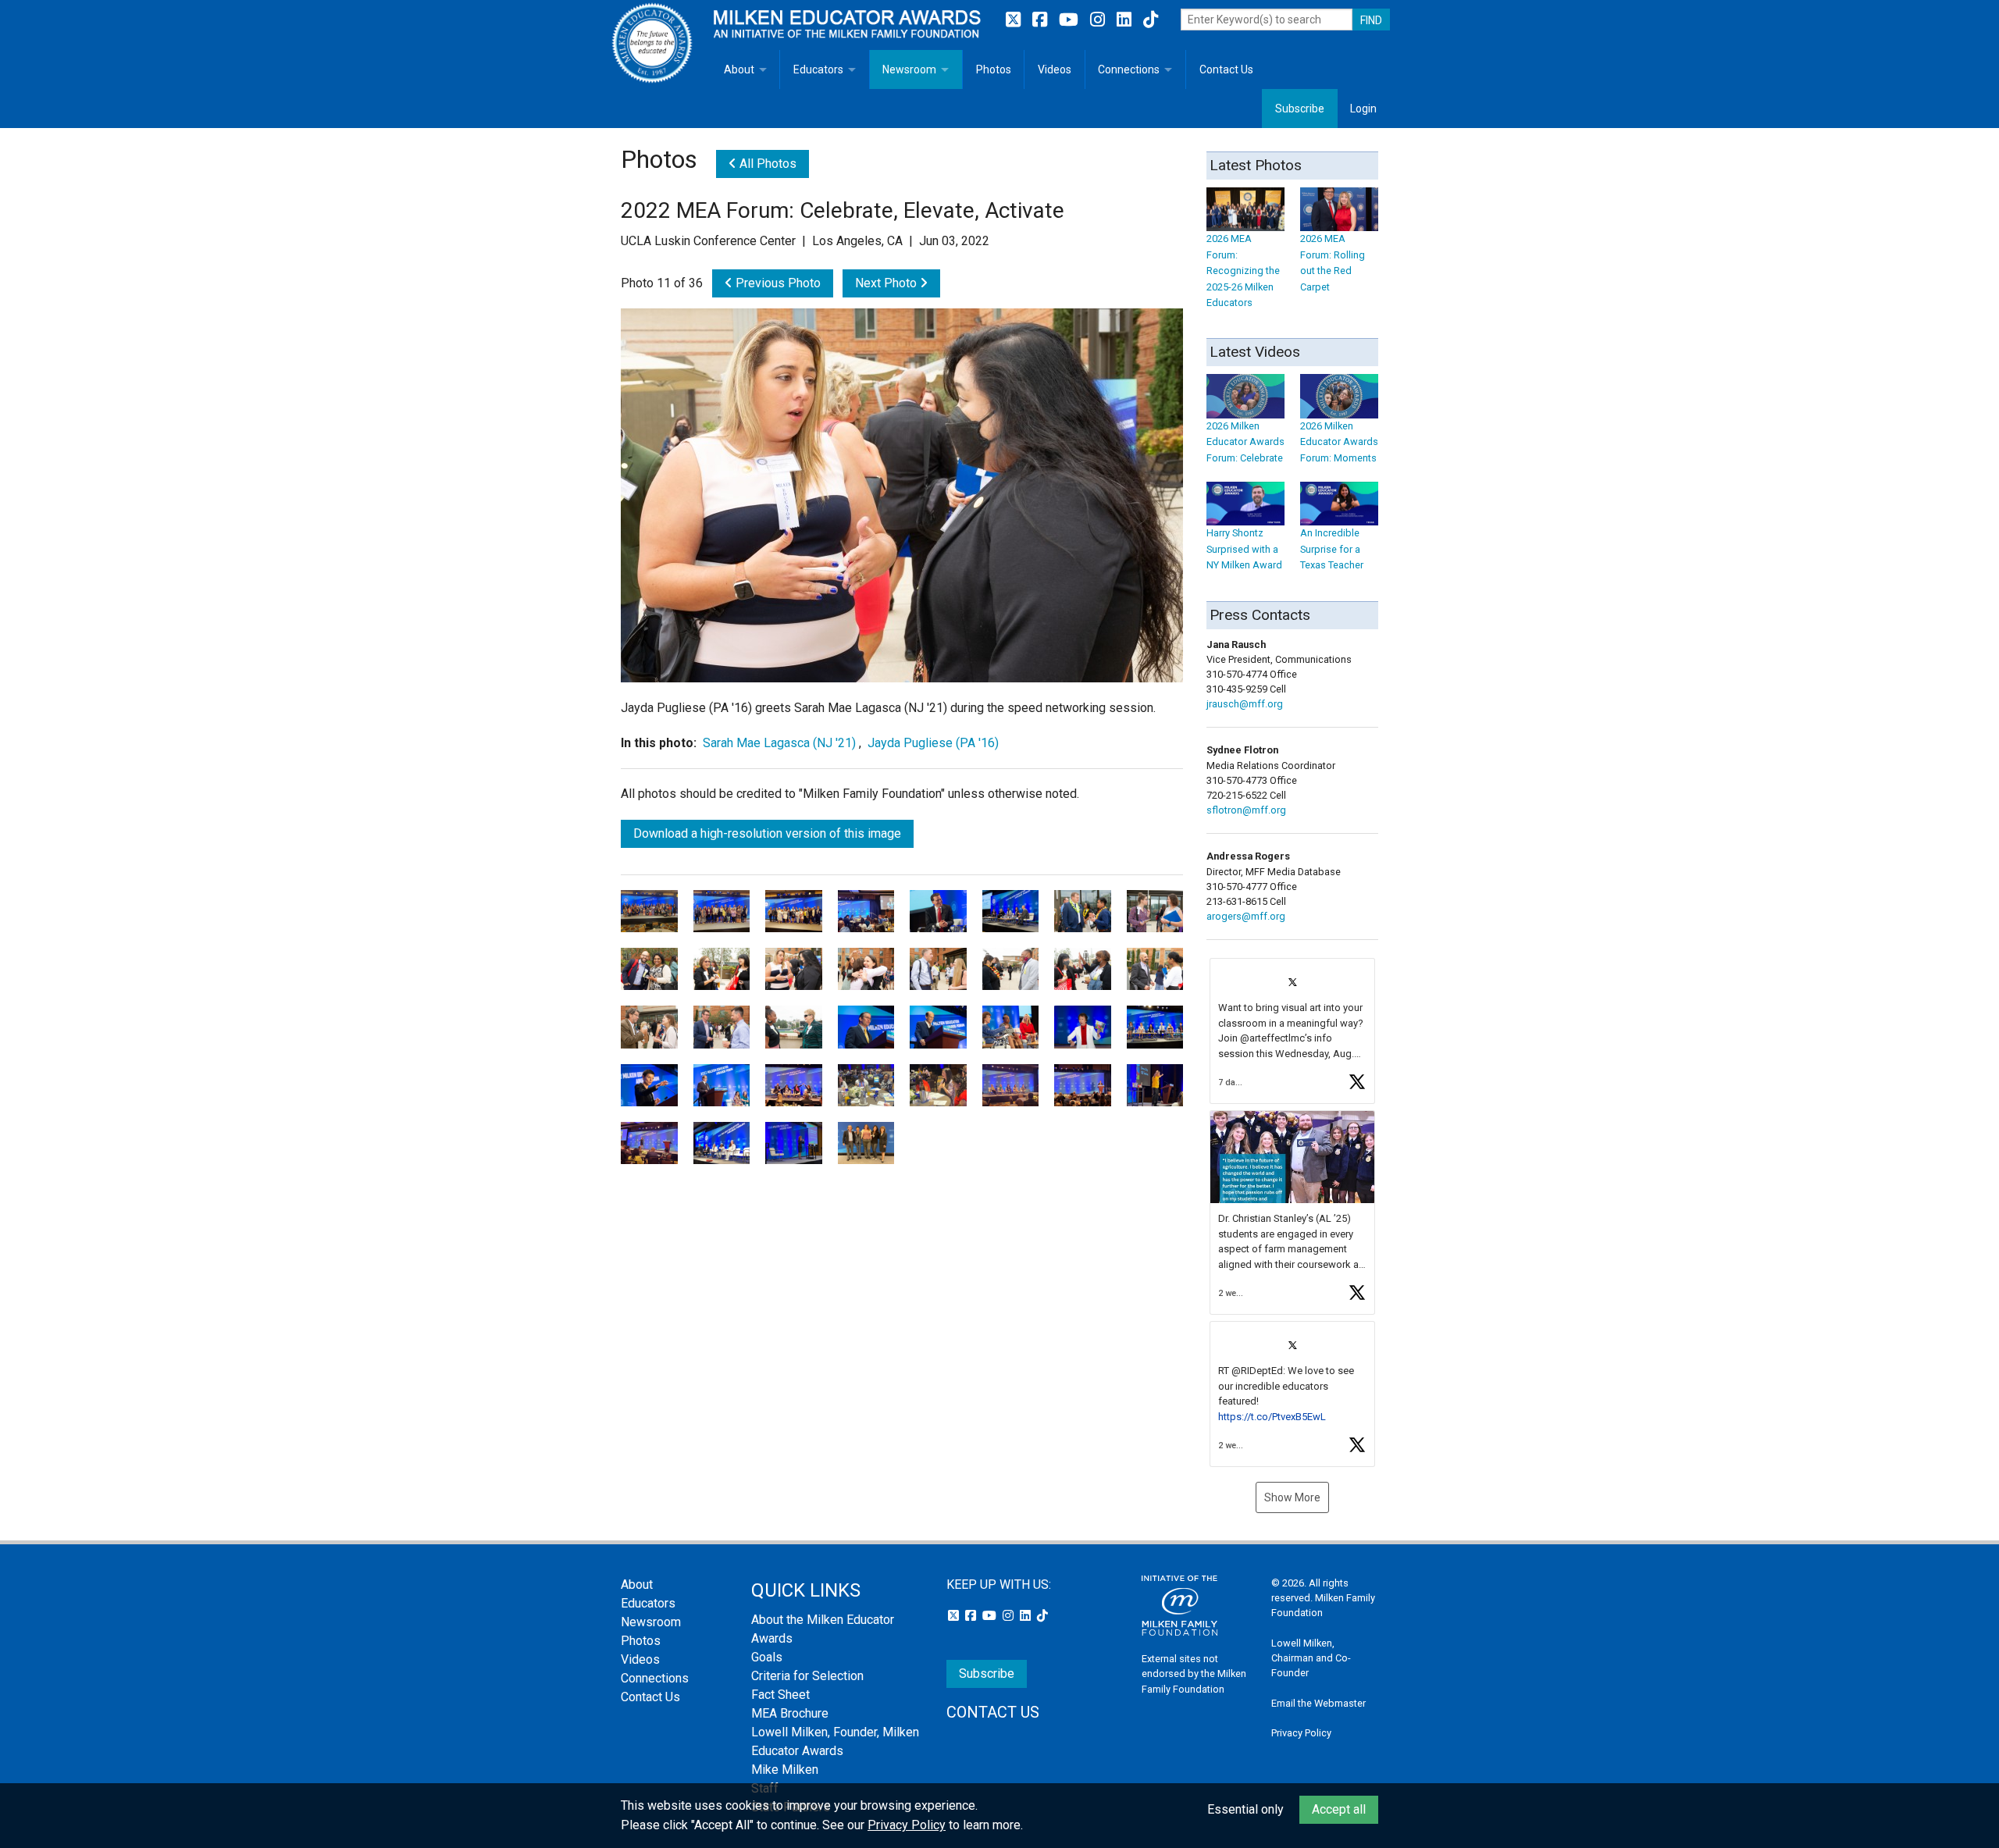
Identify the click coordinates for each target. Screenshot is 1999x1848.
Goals (767, 1657)
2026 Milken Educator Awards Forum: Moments (1339, 442)
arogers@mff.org (1246, 916)
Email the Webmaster (1318, 1703)
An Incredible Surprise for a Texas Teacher (1332, 549)
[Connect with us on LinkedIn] (1126, 20)
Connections (1129, 69)
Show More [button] (1292, 1497)
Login (1363, 109)
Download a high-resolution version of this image (767, 833)
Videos (1055, 69)
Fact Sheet (780, 1695)
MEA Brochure (790, 1713)
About (739, 69)
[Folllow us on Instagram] (1099, 20)
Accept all (1339, 1809)
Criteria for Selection (807, 1676)
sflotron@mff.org (1246, 810)
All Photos (766, 164)
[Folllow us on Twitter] (1015, 20)
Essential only (1245, 1809)
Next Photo (887, 283)
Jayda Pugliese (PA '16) (933, 743)
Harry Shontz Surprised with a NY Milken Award (1244, 549)
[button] (1292, 1031)
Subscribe (1300, 109)
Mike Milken (785, 1770)
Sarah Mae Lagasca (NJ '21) (779, 743)
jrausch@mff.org (1245, 704)
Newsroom (909, 69)
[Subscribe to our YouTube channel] (1071, 20)
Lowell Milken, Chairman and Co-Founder (1311, 1658)
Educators (818, 69)
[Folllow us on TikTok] (1151, 20)
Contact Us (1226, 69)
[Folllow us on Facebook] (1042, 20)
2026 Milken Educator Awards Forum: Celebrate (1245, 442)
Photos (994, 69)
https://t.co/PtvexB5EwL (1272, 1417)
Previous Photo (777, 283)
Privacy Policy (1301, 1733)
